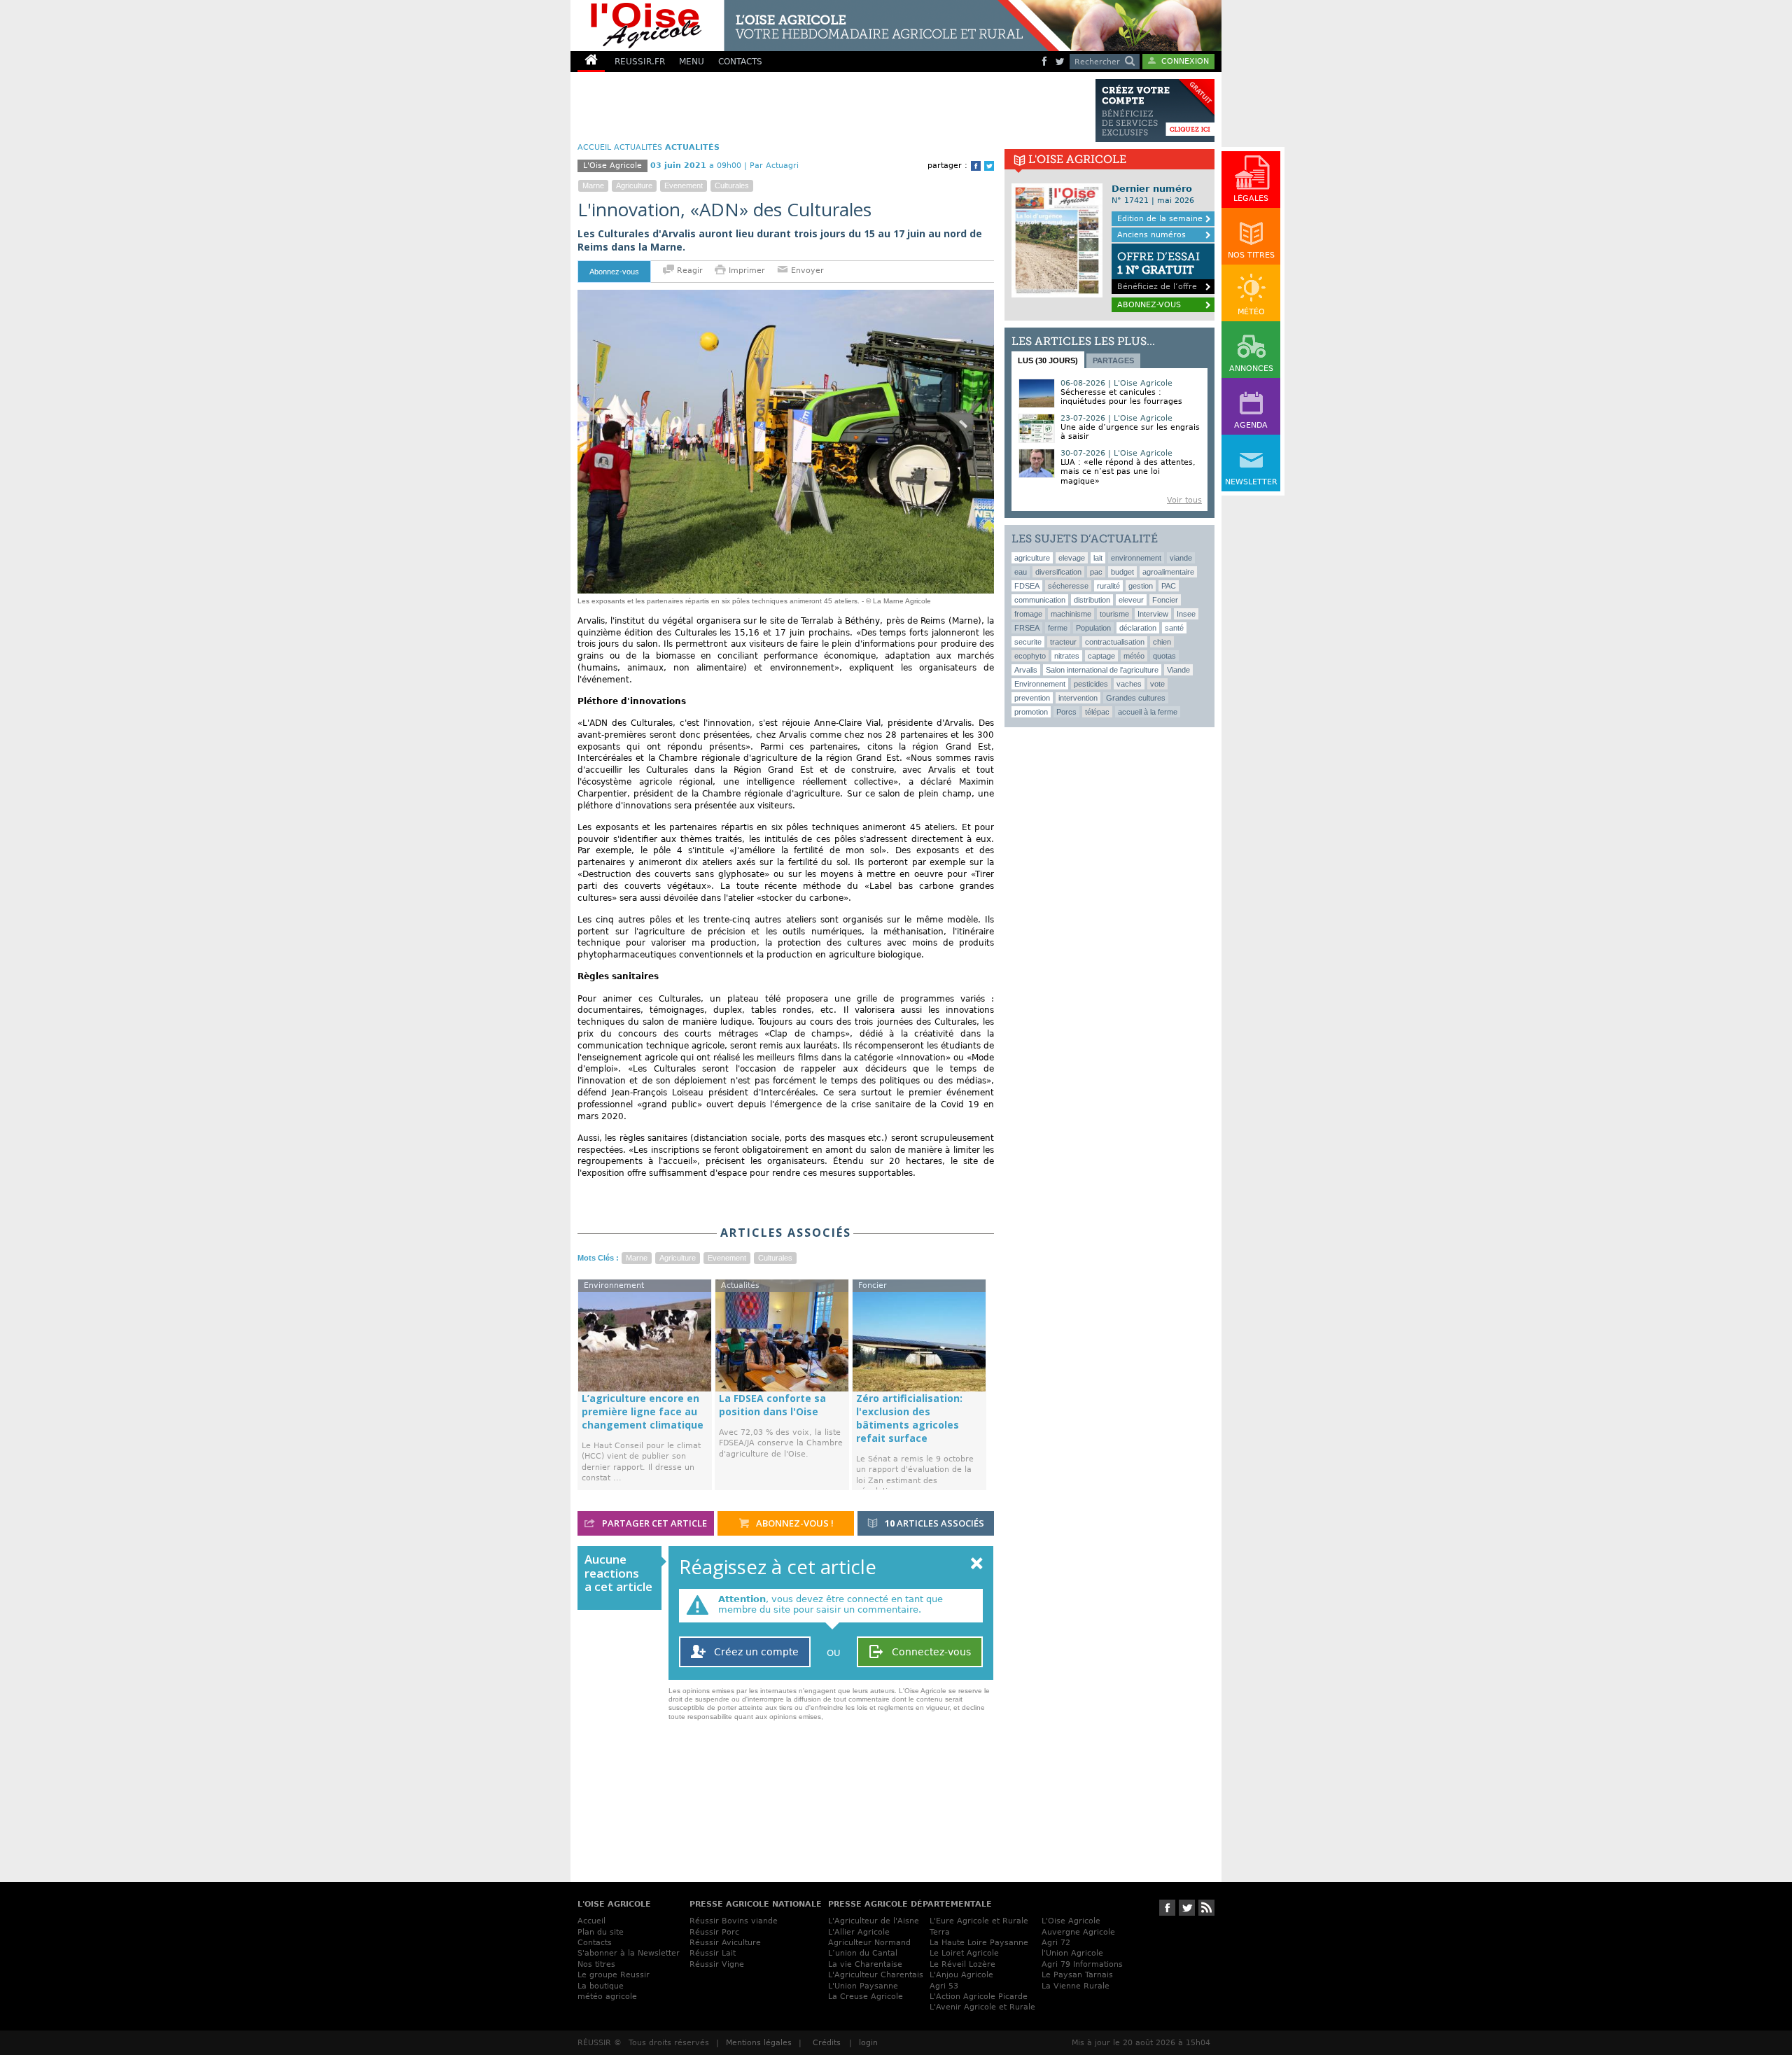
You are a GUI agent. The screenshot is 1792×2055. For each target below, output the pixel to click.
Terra (940, 1932)
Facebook (976, 166)
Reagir (688, 271)
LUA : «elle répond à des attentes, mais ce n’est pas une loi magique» (1128, 471)
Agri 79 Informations (1082, 1964)
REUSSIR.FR (640, 62)
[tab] (1048, 360)
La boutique (601, 1986)
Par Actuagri (774, 166)
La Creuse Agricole (866, 1997)
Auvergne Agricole (1078, 1932)
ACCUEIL (594, 147)
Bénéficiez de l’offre (1158, 271)
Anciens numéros (1151, 235)
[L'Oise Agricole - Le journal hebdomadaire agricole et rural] (815, 26)
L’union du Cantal (863, 1953)
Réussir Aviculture (725, 1943)
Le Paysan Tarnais (1077, 1975)
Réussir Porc (714, 1932)
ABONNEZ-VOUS (1149, 305)
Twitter (989, 166)
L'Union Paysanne (863, 1986)
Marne (593, 185)
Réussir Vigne (717, 1964)
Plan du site (601, 1932)
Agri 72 (1056, 1943)
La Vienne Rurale (1076, 1986)
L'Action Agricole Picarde (979, 1997)
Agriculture (634, 185)
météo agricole (607, 1997)
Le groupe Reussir (614, 1975)
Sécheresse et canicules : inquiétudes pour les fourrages (1121, 397)
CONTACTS (740, 62)
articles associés (934, 1523)
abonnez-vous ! (794, 1523)
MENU (692, 62)
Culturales (732, 185)
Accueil (591, 1921)
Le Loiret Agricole (964, 1953)
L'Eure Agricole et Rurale (979, 1921)
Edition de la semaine (1160, 219)
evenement (684, 185)
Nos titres (596, 1964)
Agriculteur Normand (869, 1943)
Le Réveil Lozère (962, 1964)
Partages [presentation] (1113, 360)
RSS (1206, 1908)
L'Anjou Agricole (961, 1975)
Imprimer (747, 271)
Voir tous (1184, 500)
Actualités (638, 147)
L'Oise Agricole (1071, 1921)
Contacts (595, 1943)
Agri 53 (944, 1986)
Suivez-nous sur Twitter (1187, 1908)
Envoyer (806, 271)
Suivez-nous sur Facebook (1167, 1908)
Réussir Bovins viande (734, 1921)
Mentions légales (759, 2043)
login (868, 2043)
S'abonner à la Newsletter (629, 1953)
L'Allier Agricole (859, 1932)
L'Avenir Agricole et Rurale (982, 2007)
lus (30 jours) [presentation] (1048, 360)
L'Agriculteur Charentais (876, 1975)
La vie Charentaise (865, 1964)
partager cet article (653, 1523)
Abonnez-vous (614, 272)
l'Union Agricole (1072, 1953)
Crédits (827, 2043)
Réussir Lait (713, 1953)
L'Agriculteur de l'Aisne (874, 1921)
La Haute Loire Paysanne (979, 1943)
